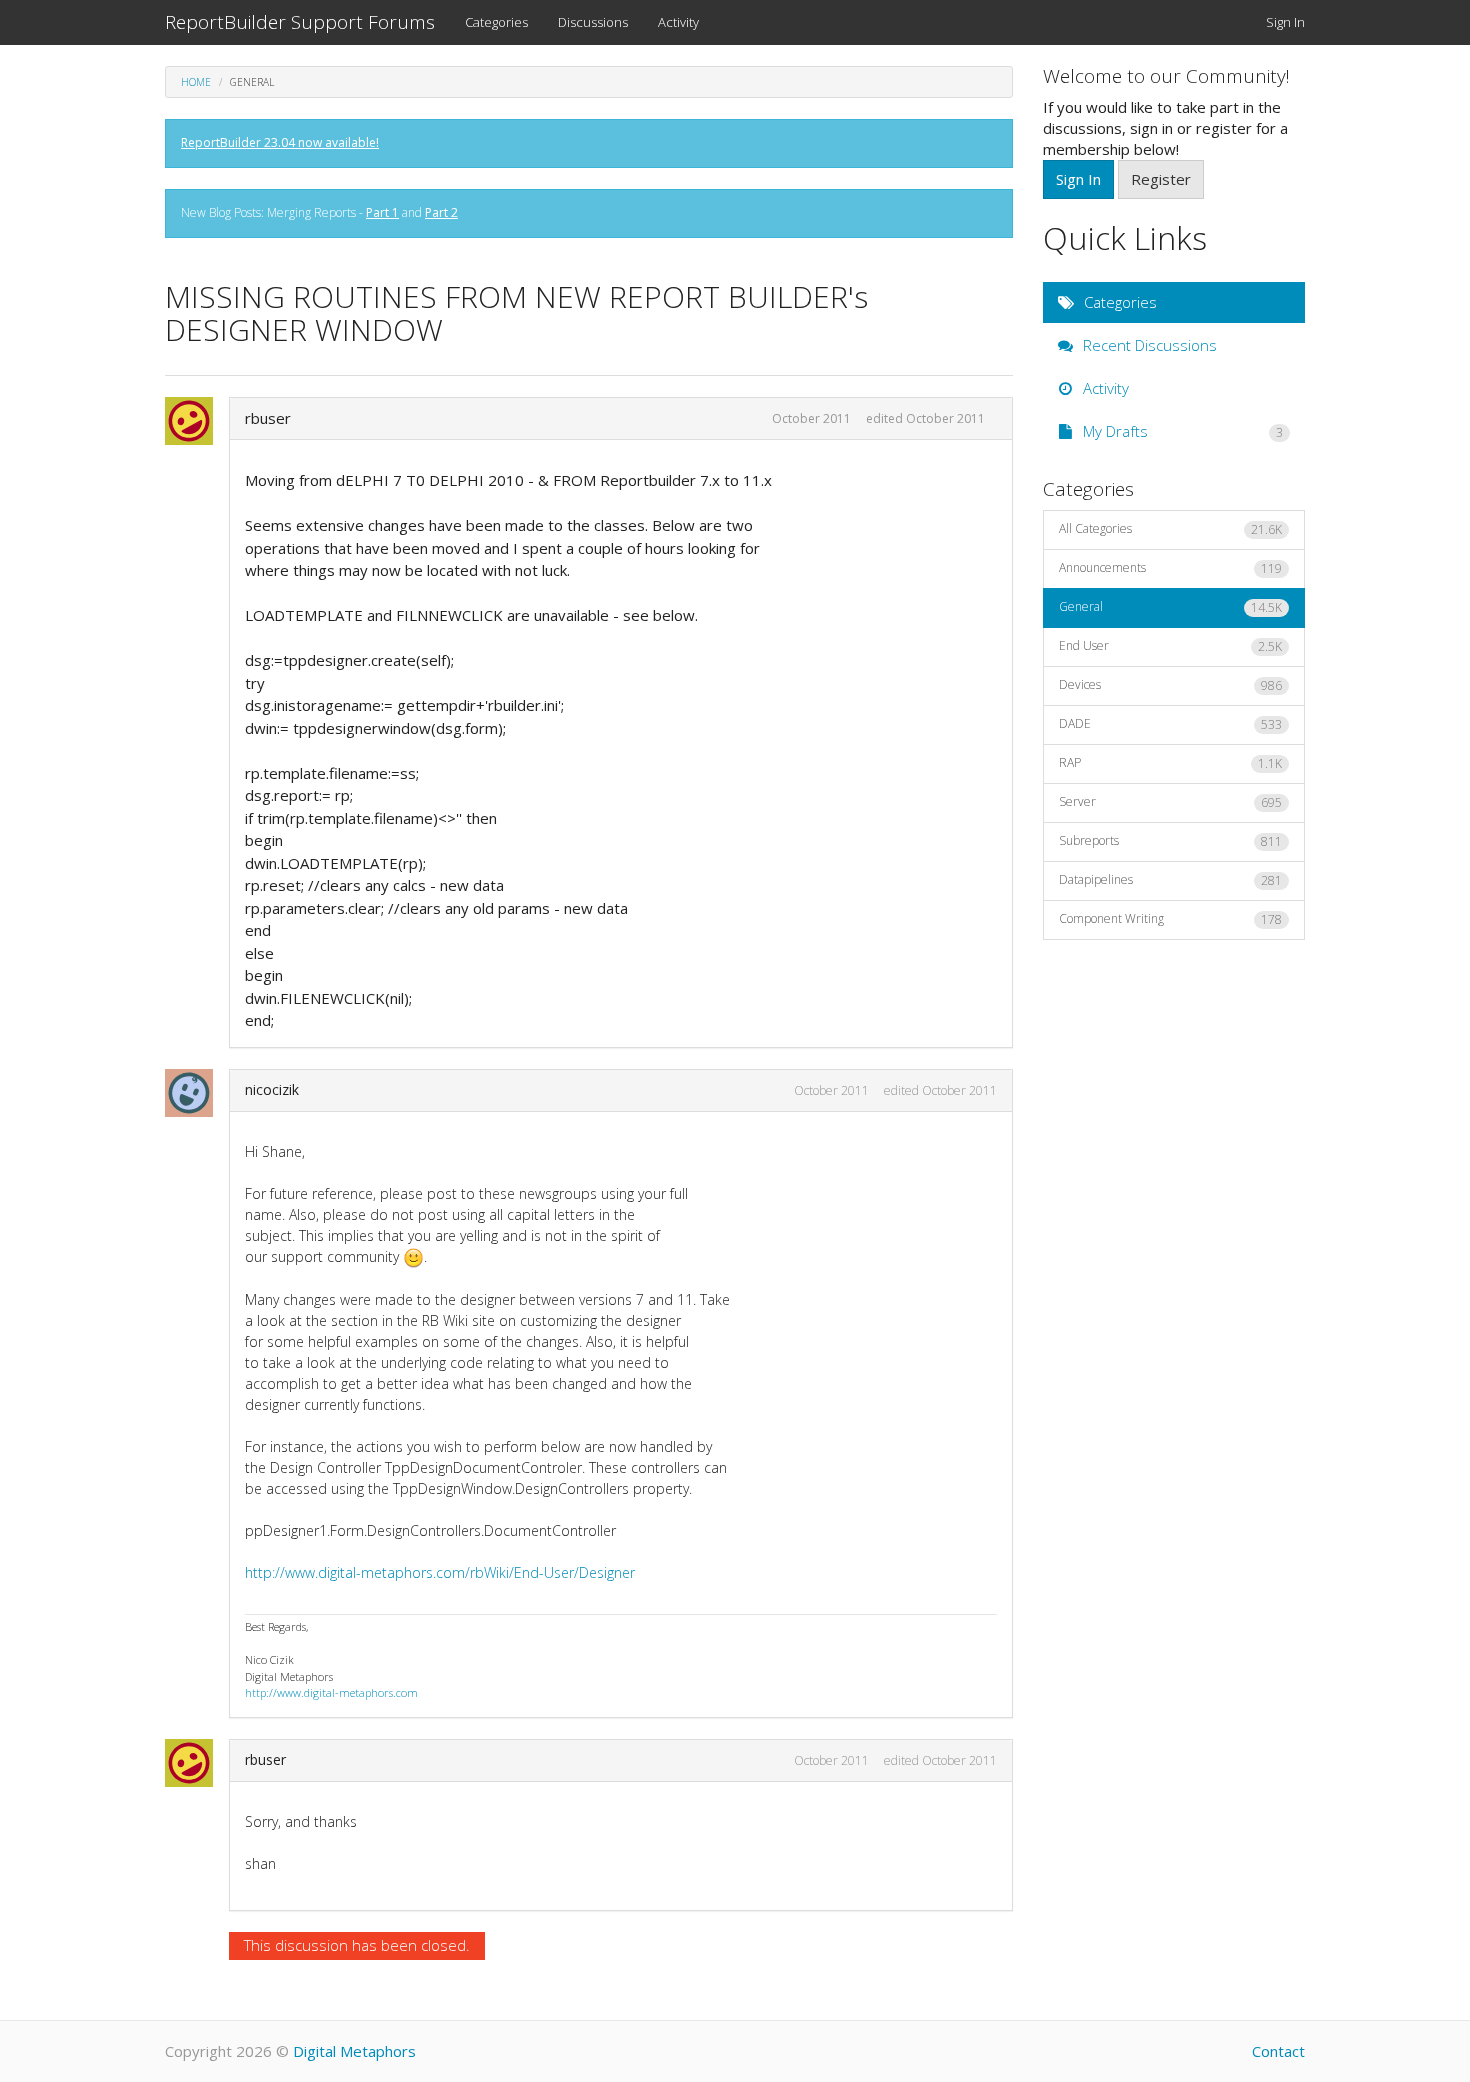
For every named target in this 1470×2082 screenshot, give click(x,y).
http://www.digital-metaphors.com (331, 1692)
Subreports (1171, 841)
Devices (1171, 685)
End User (1171, 646)
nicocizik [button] (272, 1089)
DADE (1171, 724)
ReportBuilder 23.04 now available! (280, 142)
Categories (496, 22)
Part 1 (382, 212)
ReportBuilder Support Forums (300, 22)
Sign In (1285, 22)
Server (1171, 802)
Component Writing (1171, 919)
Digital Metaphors (354, 2051)
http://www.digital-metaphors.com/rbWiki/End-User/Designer (440, 1572)
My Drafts (1181, 431)
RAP (1171, 763)
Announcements (1171, 568)
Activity (678, 22)
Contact (1278, 2051)
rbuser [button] (268, 418)
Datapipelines (1171, 880)
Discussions (593, 22)
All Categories (1171, 529)
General (1171, 607)
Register (1161, 179)
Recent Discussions (1148, 345)
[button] (195, 421)
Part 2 (441, 212)
